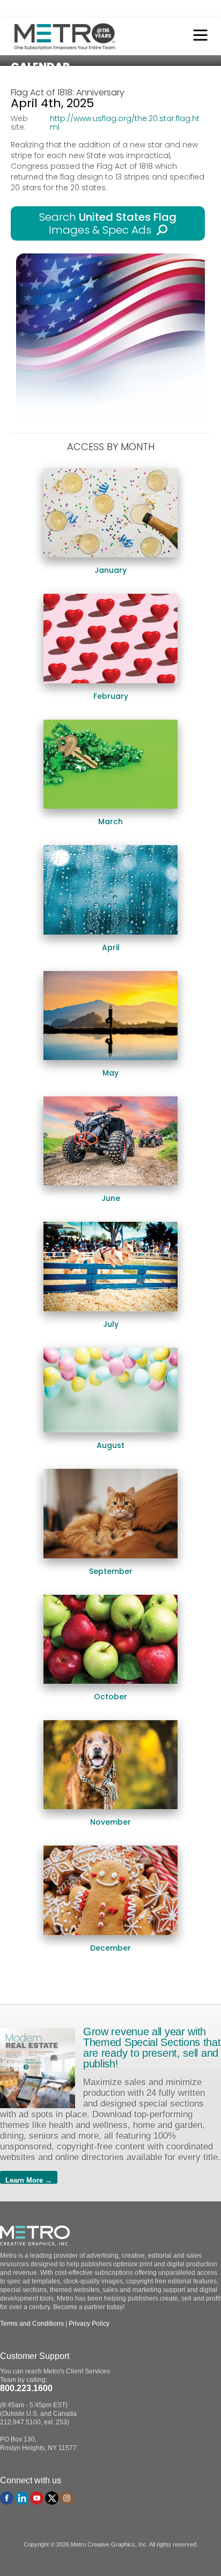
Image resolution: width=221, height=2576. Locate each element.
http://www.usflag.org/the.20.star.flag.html (125, 123)
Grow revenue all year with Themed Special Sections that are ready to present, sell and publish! (152, 2048)
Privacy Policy (89, 2324)
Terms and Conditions (32, 2324)
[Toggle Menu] (197, 36)
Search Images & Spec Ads (108, 223)
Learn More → (29, 2180)
